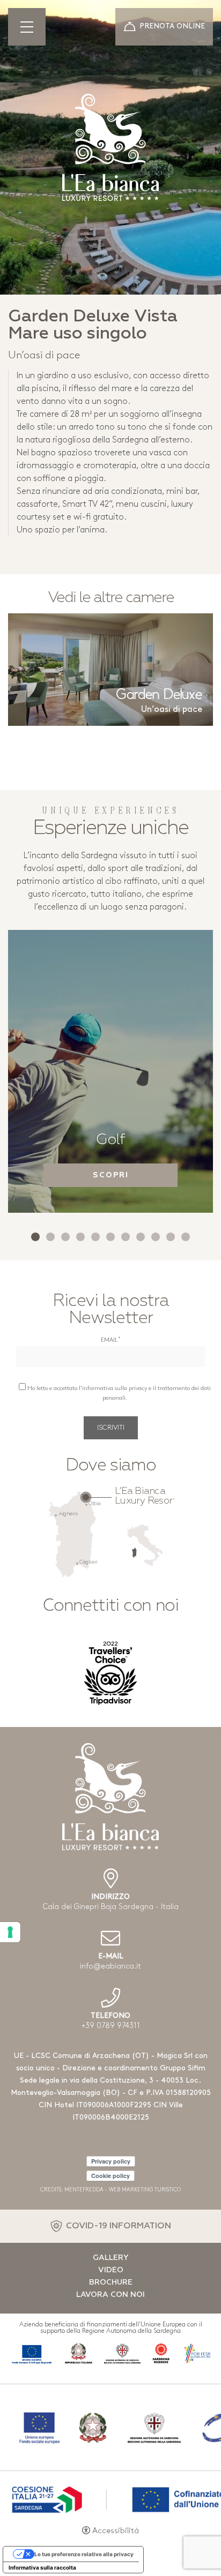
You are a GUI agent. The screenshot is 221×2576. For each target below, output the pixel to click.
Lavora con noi (110, 2295)
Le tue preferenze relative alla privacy (84, 2554)
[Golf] (110, 1071)
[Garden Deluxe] (110, 670)
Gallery (111, 2258)
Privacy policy (111, 2161)
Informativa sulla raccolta (42, 2567)
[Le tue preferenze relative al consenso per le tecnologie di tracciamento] (10, 1932)
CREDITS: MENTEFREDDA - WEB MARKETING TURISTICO (110, 2190)
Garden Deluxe (159, 695)
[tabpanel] (110, 1071)
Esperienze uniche (110, 829)
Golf (110, 1140)
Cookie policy (110, 2176)
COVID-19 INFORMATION (119, 2226)
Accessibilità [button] (116, 2531)
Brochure (111, 2282)
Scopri (111, 1175)
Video (111, 2270)
